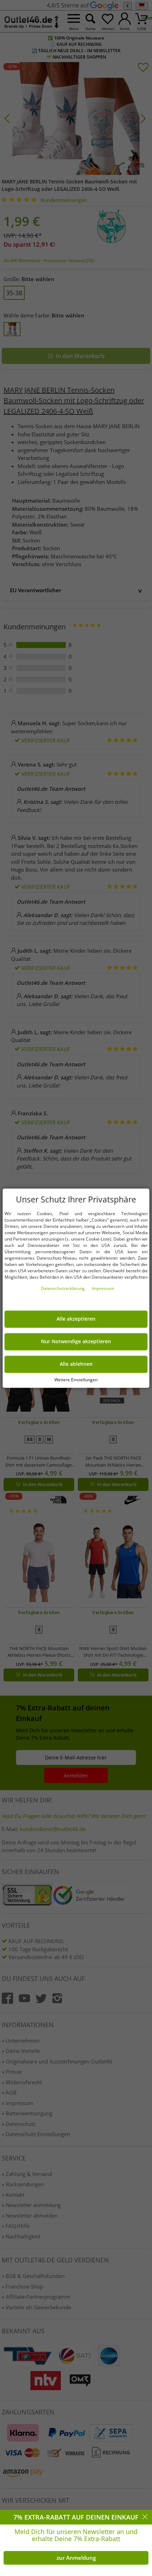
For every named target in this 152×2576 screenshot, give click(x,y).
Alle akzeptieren (76, 1319)
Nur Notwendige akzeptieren (76, 1341)
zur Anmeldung (76, 2558)
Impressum (103, 1288)
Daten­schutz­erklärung (63, 1288)
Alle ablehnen (76, 1364)
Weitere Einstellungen (76, 1380)
